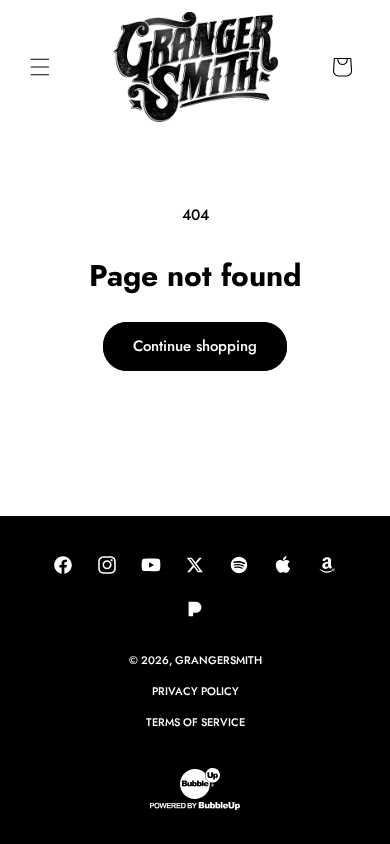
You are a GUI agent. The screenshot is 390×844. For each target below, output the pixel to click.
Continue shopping (195, 346)
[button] (40, 67)
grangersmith (218, 660)
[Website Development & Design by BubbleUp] (195, 807)
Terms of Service (195, 722)
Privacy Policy (195, 691)
